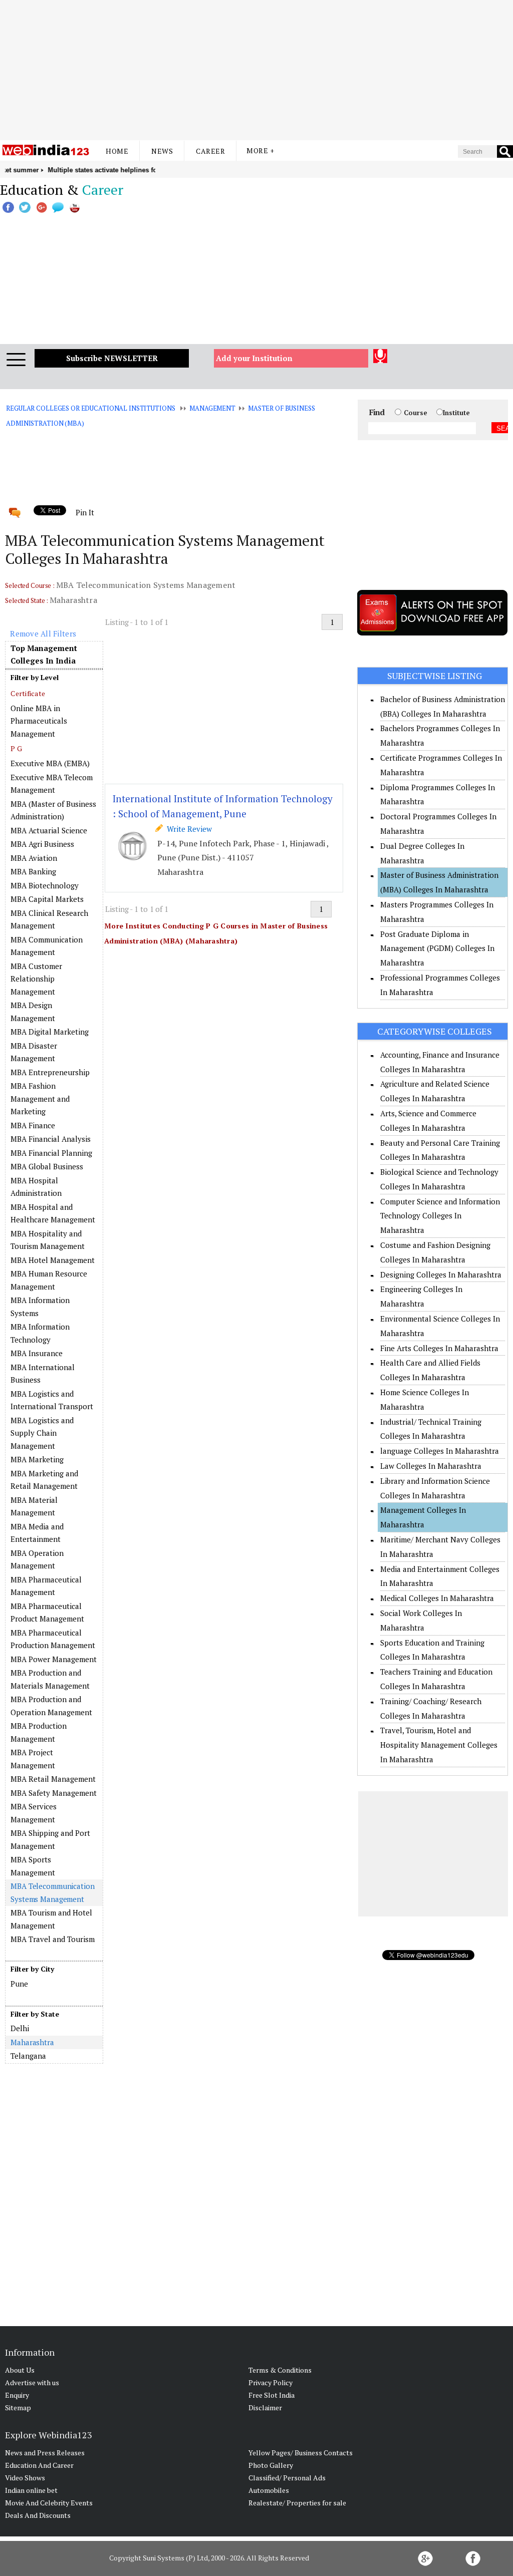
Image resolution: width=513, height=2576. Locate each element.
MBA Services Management (34, 1813)
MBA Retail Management (53, 1779)
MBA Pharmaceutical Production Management (53, 1639)
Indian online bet (31, 2490)
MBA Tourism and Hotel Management (51, 1919)
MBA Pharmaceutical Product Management (47, 1613)
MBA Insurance (37, 1353)
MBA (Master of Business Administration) (53, 810)
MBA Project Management (33, 1759)
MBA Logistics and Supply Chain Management (42, 1433)
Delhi (20, 2028)
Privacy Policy (271, 2382)
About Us (20, 2370)
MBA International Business (43, 1374)
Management (212, 408)
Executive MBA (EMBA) (50, 763)
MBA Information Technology (40, 1333)
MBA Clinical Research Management (49, 919)
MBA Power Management (54, 1659)
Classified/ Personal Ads (287, 2478)
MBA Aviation (34, 858)
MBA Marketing (37, 1459)
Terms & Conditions (280, 2370)
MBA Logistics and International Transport (52, 1400)
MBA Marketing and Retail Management (44, 1480)
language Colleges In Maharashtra (440, 1451)
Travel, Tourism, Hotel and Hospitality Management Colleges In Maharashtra (439, 1745)
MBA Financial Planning (51, 1153)
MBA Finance (33, 1125)
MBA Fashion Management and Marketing (40, 1098)
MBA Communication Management (47, 946)
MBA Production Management (39, 1732)
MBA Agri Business (42, 844)
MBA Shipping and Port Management (50, 1839)
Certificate (28, 693)
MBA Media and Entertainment (37, 1533)
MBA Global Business (47, 1166)
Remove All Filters (43, 633)
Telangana (28, 2056)
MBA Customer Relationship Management (36, 979)
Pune (19, 1984)
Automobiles (269, 2490)
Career (210, 151)
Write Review (187, 829)
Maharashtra (32, 2042)
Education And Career (39, 2465)
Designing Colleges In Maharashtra (441, 1274)
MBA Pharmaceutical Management (46, 1586)
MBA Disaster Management (34, 1052)
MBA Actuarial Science (49, 830)
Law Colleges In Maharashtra (431, 1466)
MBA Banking (33, 871)
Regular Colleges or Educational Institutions (90, 408)
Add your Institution (254, 358)
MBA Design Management (33, 1012)
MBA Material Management (34, 1506)
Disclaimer (265, 2407)
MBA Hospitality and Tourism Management (48, 1240)
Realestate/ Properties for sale (297, 2503)
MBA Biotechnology (45, 885)
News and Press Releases (45, 2453)
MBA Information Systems (40, 1307)
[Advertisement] (256, 70)
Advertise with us (32, 2382)
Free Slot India (272, 2395)
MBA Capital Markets (47, 899)
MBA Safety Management (54, 1793)
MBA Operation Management (37, 1559)
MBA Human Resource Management (49, 1280)
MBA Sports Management (33, 1866)
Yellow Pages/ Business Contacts (301, 2453)
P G (16, 748)
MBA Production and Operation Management (51, 1706)
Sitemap (18, 2407)
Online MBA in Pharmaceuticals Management (39, 721)
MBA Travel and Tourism (53, 1939)
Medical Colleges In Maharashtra (437, 1598)
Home (117, 151)
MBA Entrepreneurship (50, 1072)
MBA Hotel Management (53, 1260)
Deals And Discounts (38, 2515)
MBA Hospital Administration (36, 1187)
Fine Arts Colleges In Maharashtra (439, 1348)
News (162, 151)
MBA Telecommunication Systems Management (52, 1892)
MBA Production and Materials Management (50, 1679)
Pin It (85, 512)
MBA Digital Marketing (50, 1032)
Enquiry (17, 2395)
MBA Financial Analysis (51, 1139)
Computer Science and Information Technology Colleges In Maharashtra (440, 1216)
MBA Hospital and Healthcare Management (53, 1213)
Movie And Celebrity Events (49, 2503)
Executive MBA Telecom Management (52, 784)
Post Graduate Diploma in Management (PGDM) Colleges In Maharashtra (437, 948)
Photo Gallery (271, 2465)
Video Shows (25, 2478)
